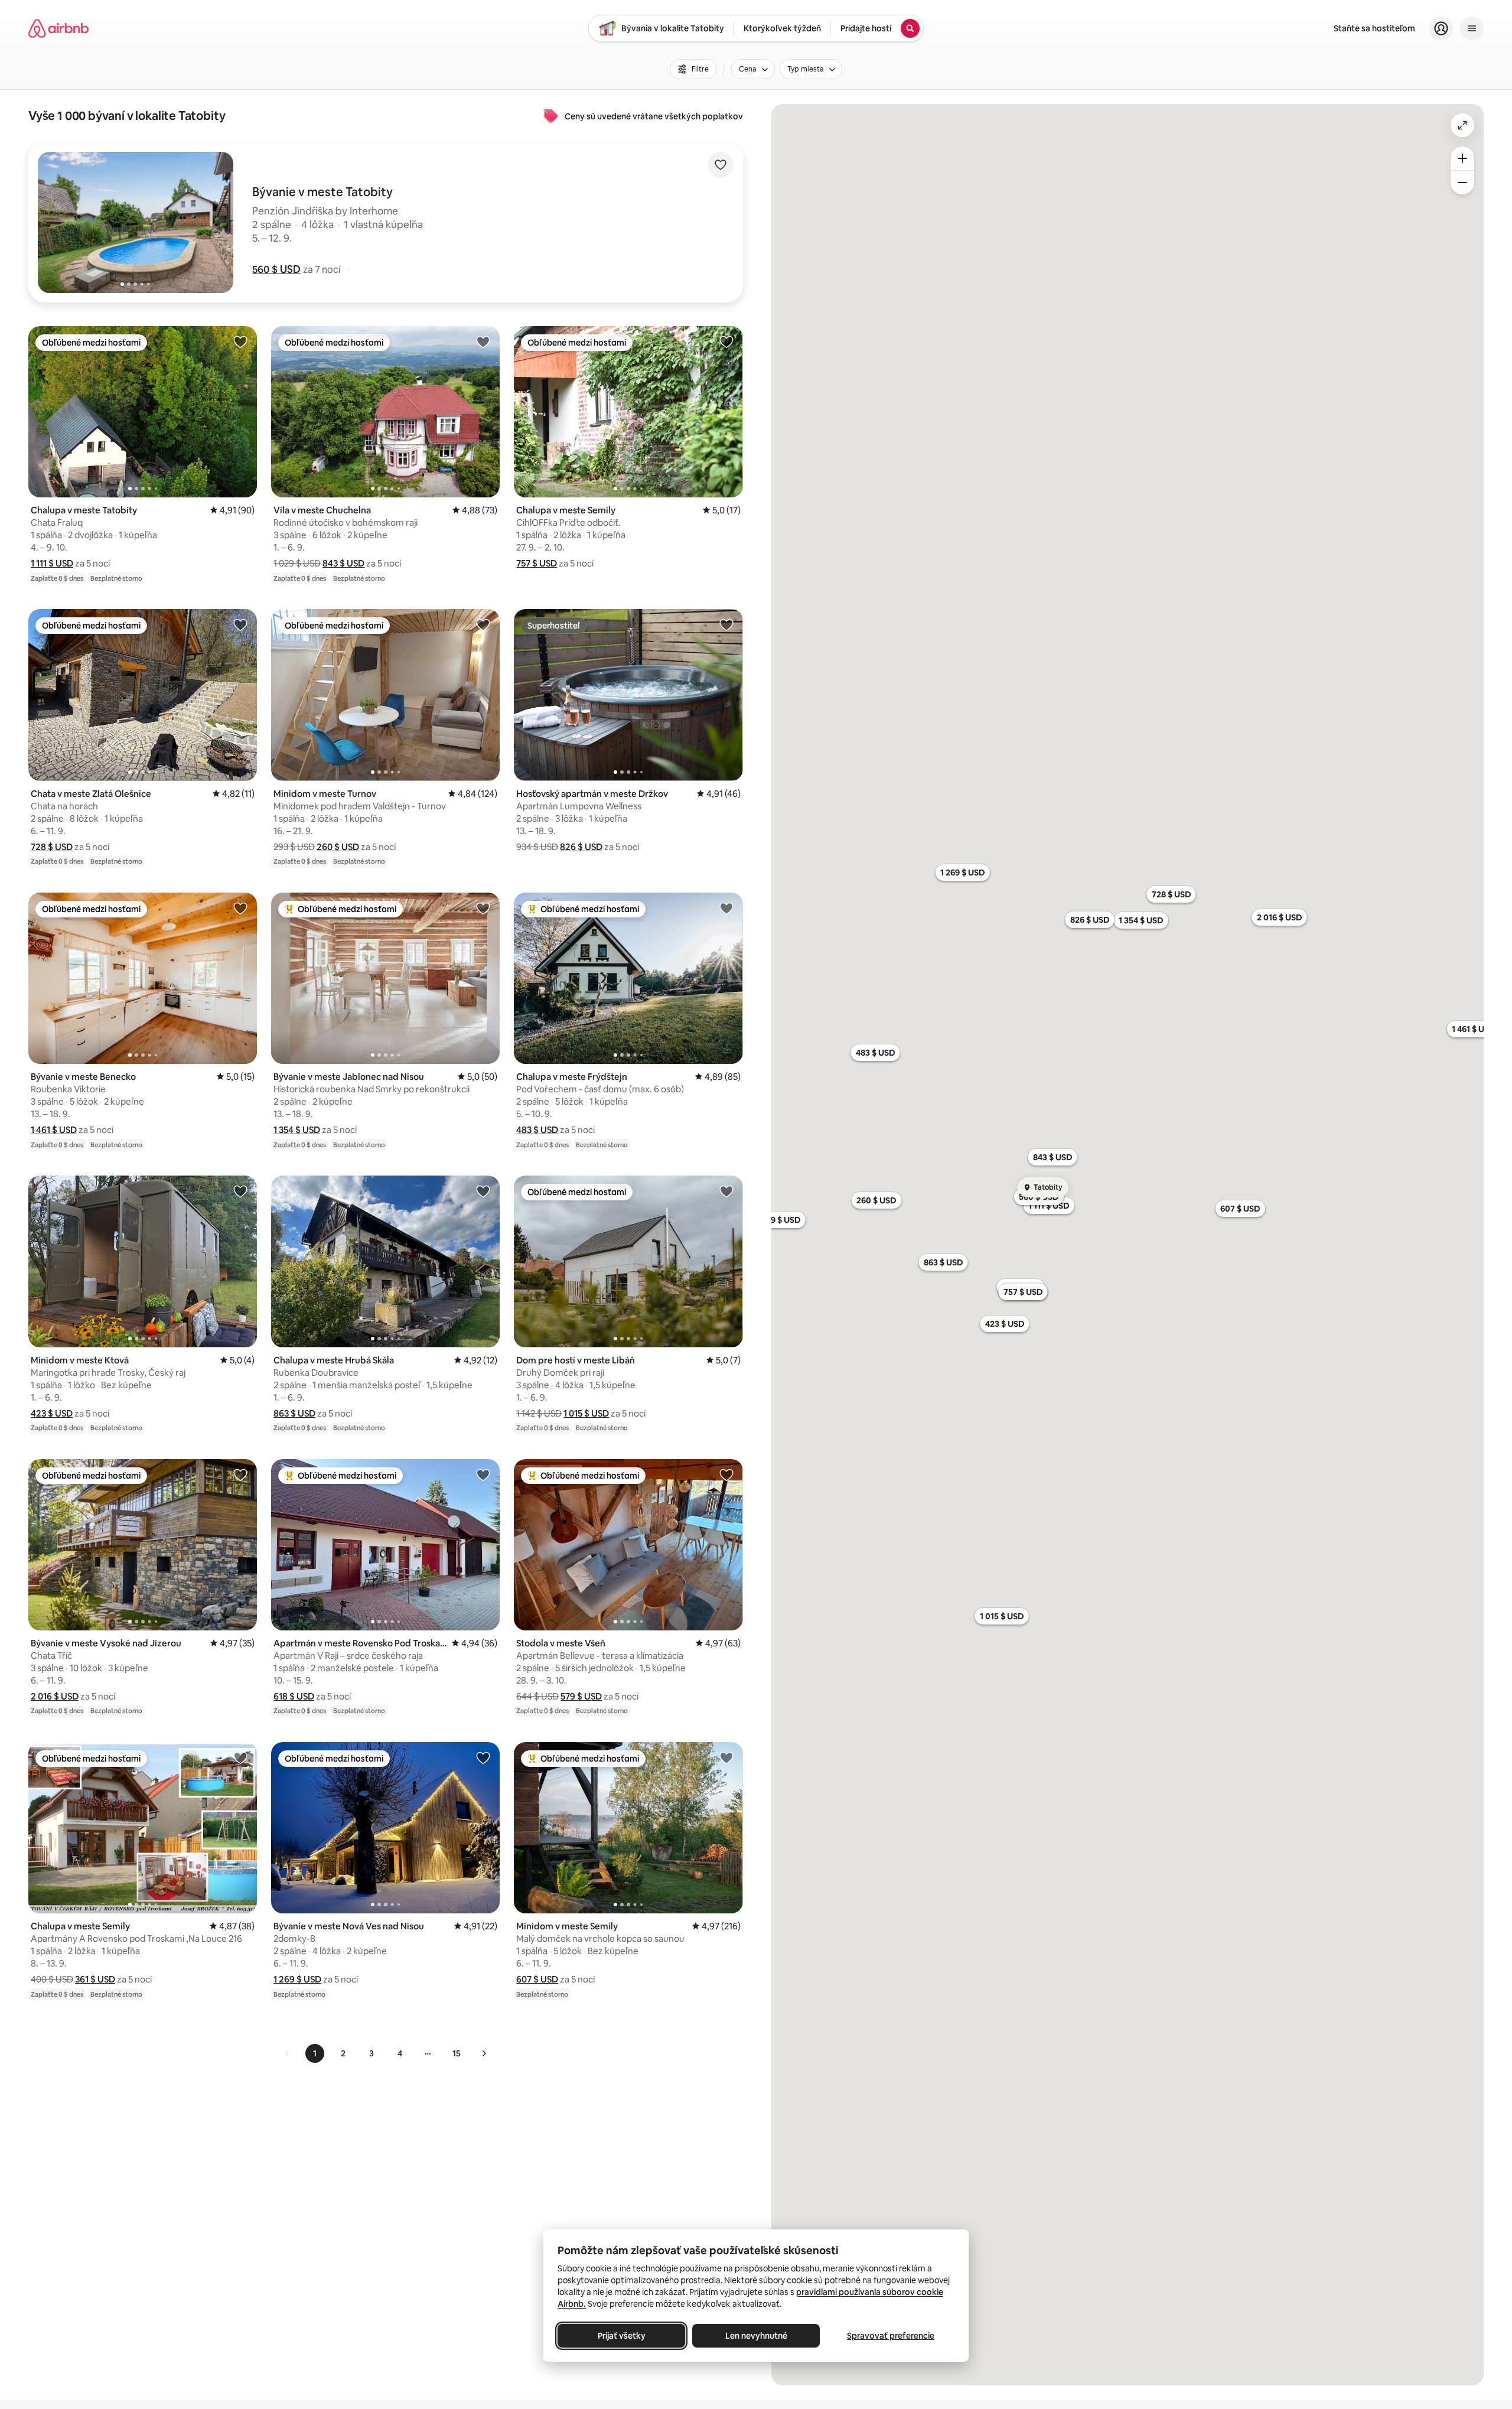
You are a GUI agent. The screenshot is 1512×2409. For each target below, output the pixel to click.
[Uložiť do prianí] (721, 165)
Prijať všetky (622, 2336)
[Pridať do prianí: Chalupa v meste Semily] (726, 341)
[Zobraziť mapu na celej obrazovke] (1462, 125)
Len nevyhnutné (756, 2336)
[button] (276, 269)
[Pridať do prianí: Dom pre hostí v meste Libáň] (726, 1191)
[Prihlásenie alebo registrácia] (1441, 28)
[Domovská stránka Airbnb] (58, 28)
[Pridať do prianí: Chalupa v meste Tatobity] (240, 341)
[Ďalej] (484, 2053)
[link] (288, 2053)
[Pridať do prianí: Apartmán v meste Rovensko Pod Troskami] (483, 1474)
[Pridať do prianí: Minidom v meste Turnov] (483, 624)
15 (457, 2053)
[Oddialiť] (1462, 183)
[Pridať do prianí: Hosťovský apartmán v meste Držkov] (726, 624)
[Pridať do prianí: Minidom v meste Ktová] (240, 1191)
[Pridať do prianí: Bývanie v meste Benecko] (240, 908)
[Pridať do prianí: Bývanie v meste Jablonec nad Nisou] (483, 908)
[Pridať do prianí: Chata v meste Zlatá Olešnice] (240, 624)
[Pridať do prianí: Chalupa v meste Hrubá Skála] (483, 1191)
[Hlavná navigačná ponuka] (1472, 28)
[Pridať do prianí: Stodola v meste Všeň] (726, 1474)
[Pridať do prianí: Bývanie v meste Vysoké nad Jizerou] (240, 1474)
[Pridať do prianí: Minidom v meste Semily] (726, 1757)
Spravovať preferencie (891, 2336)
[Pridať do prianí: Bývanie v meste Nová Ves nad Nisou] (483, 1757)
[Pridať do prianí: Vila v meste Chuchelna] (483, 341)
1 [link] (315, 2053)
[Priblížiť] (1462, 158)
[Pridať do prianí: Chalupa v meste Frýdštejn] (726, 908)
